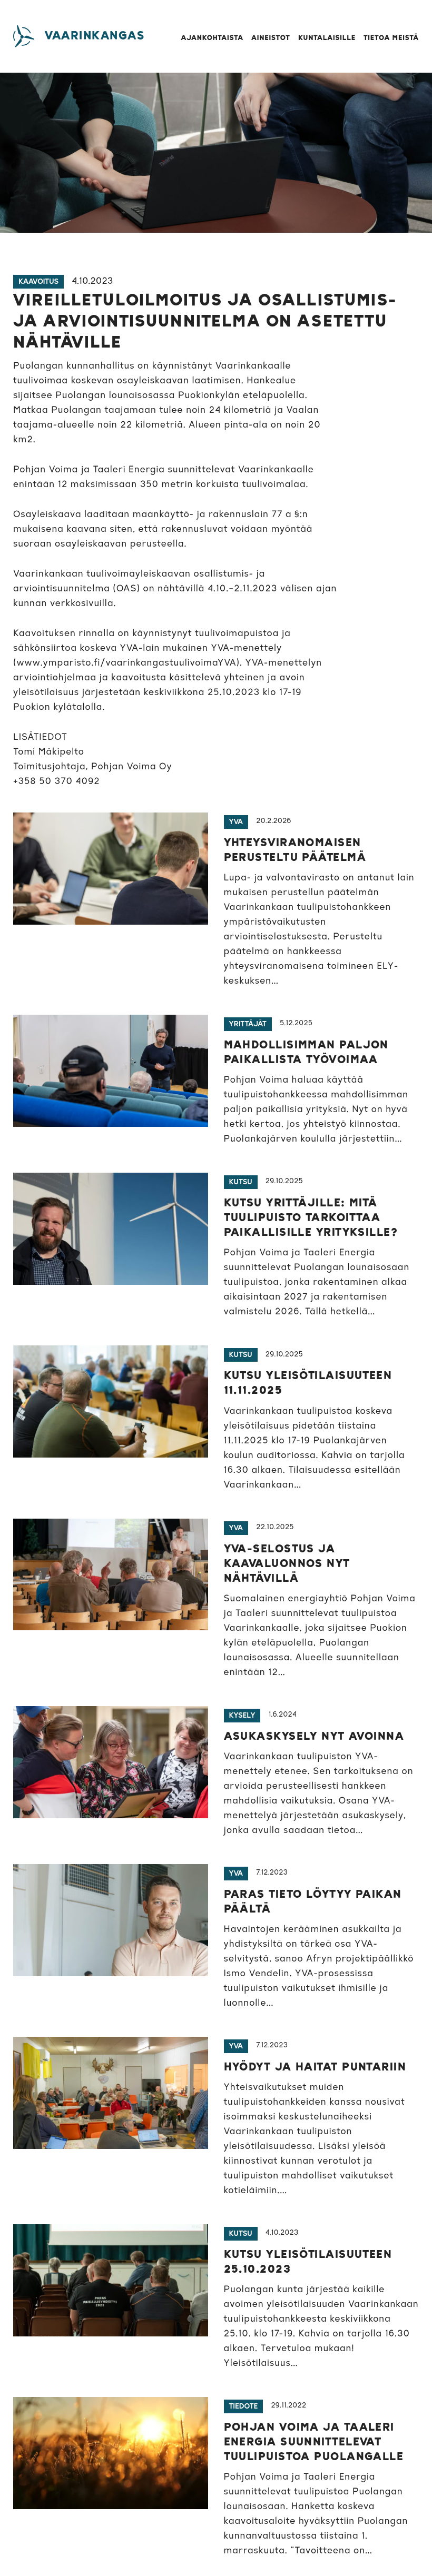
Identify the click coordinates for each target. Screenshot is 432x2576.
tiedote (244, 2406)
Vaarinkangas (95, 36)
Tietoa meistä (391, 38)
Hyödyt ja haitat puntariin (315, 2067)
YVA (236, 822)
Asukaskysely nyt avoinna (314, 1737)
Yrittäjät (248, 1024)
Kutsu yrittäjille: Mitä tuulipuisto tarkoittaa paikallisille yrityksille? (311, 1218)
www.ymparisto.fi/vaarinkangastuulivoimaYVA (127, 663)
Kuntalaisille (327, 38)
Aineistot (271, 38)
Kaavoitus (38, 282)
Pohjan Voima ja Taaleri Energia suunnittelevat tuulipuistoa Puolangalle (314, 2442)
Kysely (242, 1716)
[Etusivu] (24, 36)
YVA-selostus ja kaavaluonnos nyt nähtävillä (287, 1564)
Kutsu (241, 1182)
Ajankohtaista (212, 38)
